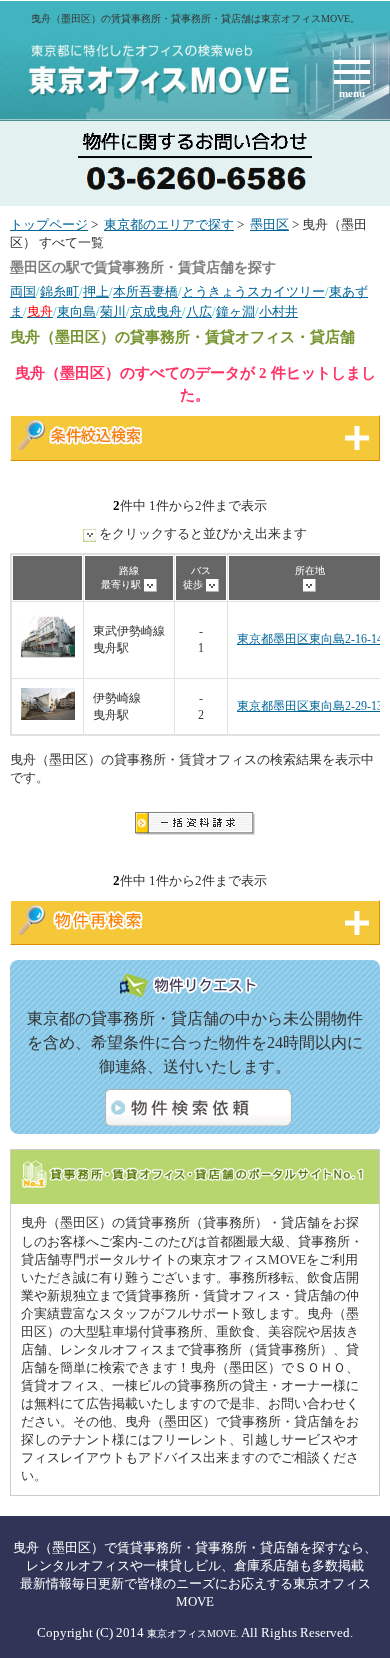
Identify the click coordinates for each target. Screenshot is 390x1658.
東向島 (76, 312)
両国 (23, 292)
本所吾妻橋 (145, 292)
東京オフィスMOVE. (193, 1633)
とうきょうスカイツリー (253, 292)
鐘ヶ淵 (235, 312)
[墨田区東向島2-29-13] (48, 716)
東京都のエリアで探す (169, 225)
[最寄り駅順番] (150, 584)
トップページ (49, 225)
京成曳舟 (156, 312)
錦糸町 (59, 292)
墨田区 (269, 225)
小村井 (278, 312)
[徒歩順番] (212, 584)
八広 (199, 312)
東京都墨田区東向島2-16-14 (310, 639)
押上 (96, 292)
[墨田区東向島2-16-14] (48, 660)
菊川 (113, 312)
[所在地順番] (309, 584)
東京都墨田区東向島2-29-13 (310, 706)
